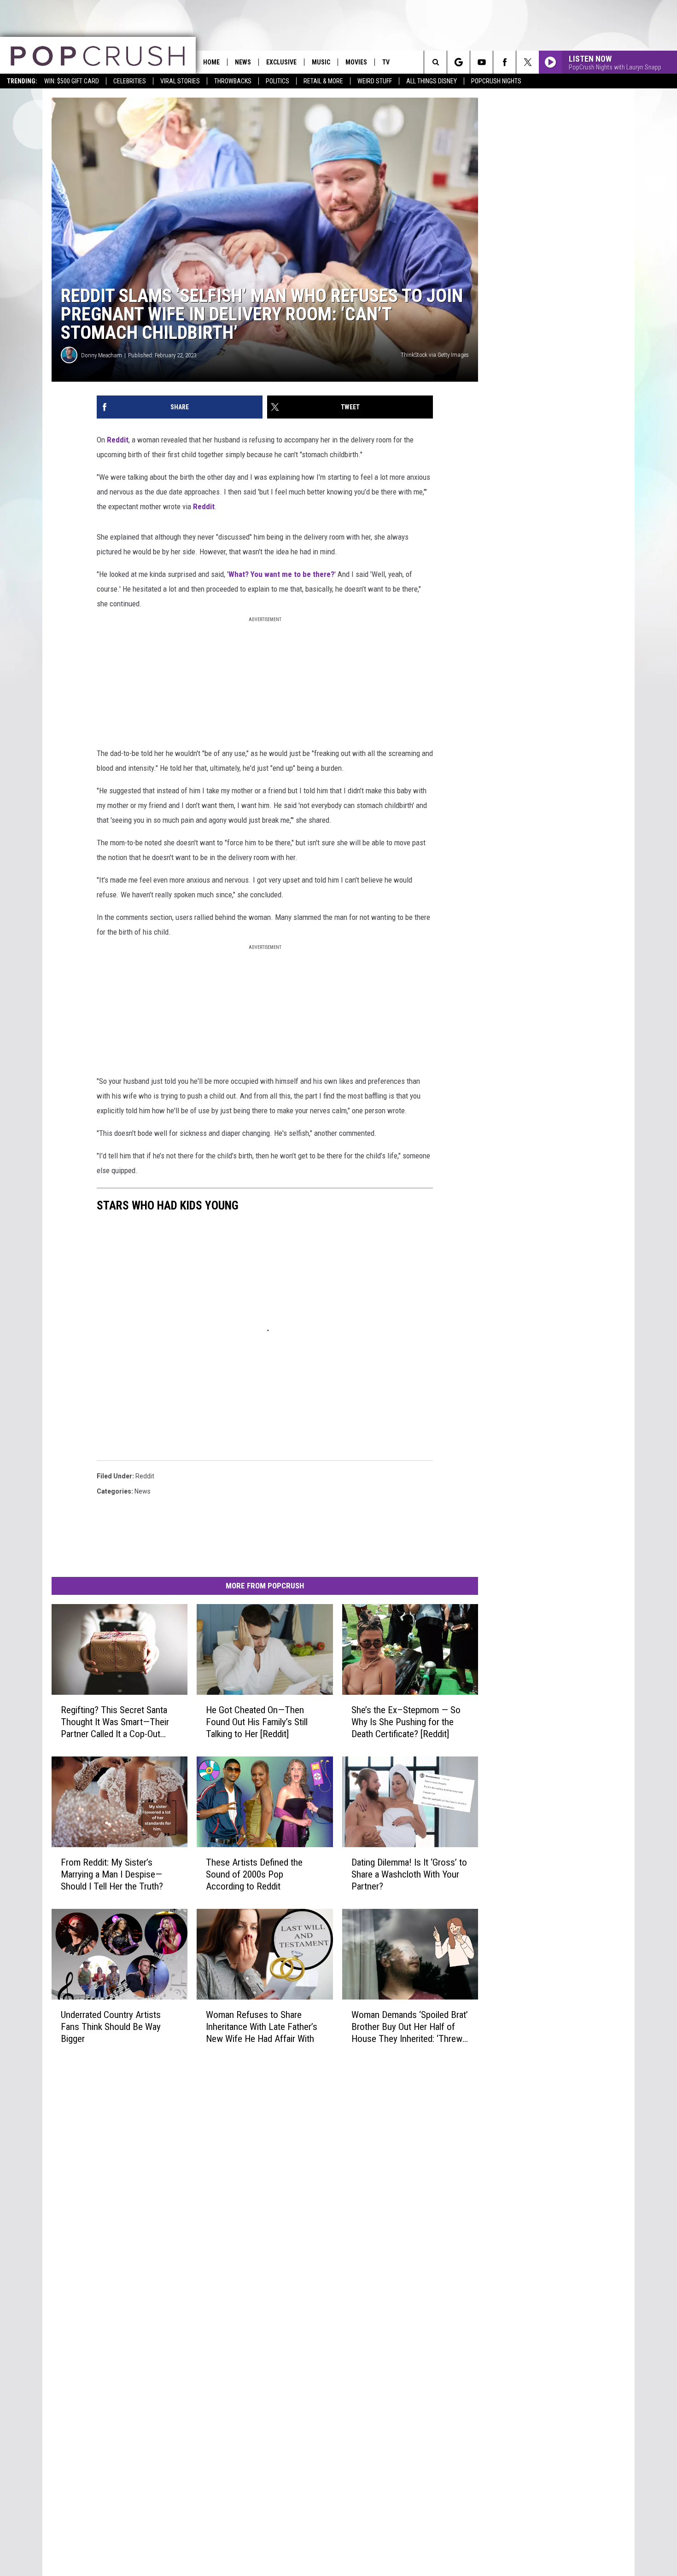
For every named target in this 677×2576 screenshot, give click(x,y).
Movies (356, 62)
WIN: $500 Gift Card (72, 81)
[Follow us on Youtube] (481, 62)
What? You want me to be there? (281, 574)
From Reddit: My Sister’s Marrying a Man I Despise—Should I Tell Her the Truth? (112, 1874)
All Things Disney (432, 81)
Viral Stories (180, 81)
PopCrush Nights (496, 81)
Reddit (118, 440)
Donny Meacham (102, 355)
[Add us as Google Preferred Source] (458, 62)
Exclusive (281, 62)
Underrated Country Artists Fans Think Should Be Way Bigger (111, 2027)
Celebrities (130, 81)
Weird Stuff (375, 81)
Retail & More (323, 81)
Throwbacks (233, 81)
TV (386, 62)
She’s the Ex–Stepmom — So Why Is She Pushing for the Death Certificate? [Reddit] (406, 1722)
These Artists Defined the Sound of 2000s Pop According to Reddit (254, 1874)
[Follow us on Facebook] (505, 62)
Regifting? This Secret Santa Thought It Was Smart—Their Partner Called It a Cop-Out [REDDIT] (115, 1722)
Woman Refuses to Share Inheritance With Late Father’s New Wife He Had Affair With (262, 2027)
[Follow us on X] (528, 62)
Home (211, 62)
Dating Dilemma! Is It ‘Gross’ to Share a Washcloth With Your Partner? (409, 1874)
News (243, 62)
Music (321, 62)
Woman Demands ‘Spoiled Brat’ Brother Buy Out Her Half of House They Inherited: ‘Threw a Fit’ (410, 2027)
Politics (277, 81)
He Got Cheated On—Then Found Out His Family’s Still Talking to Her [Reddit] (257, 1722)
